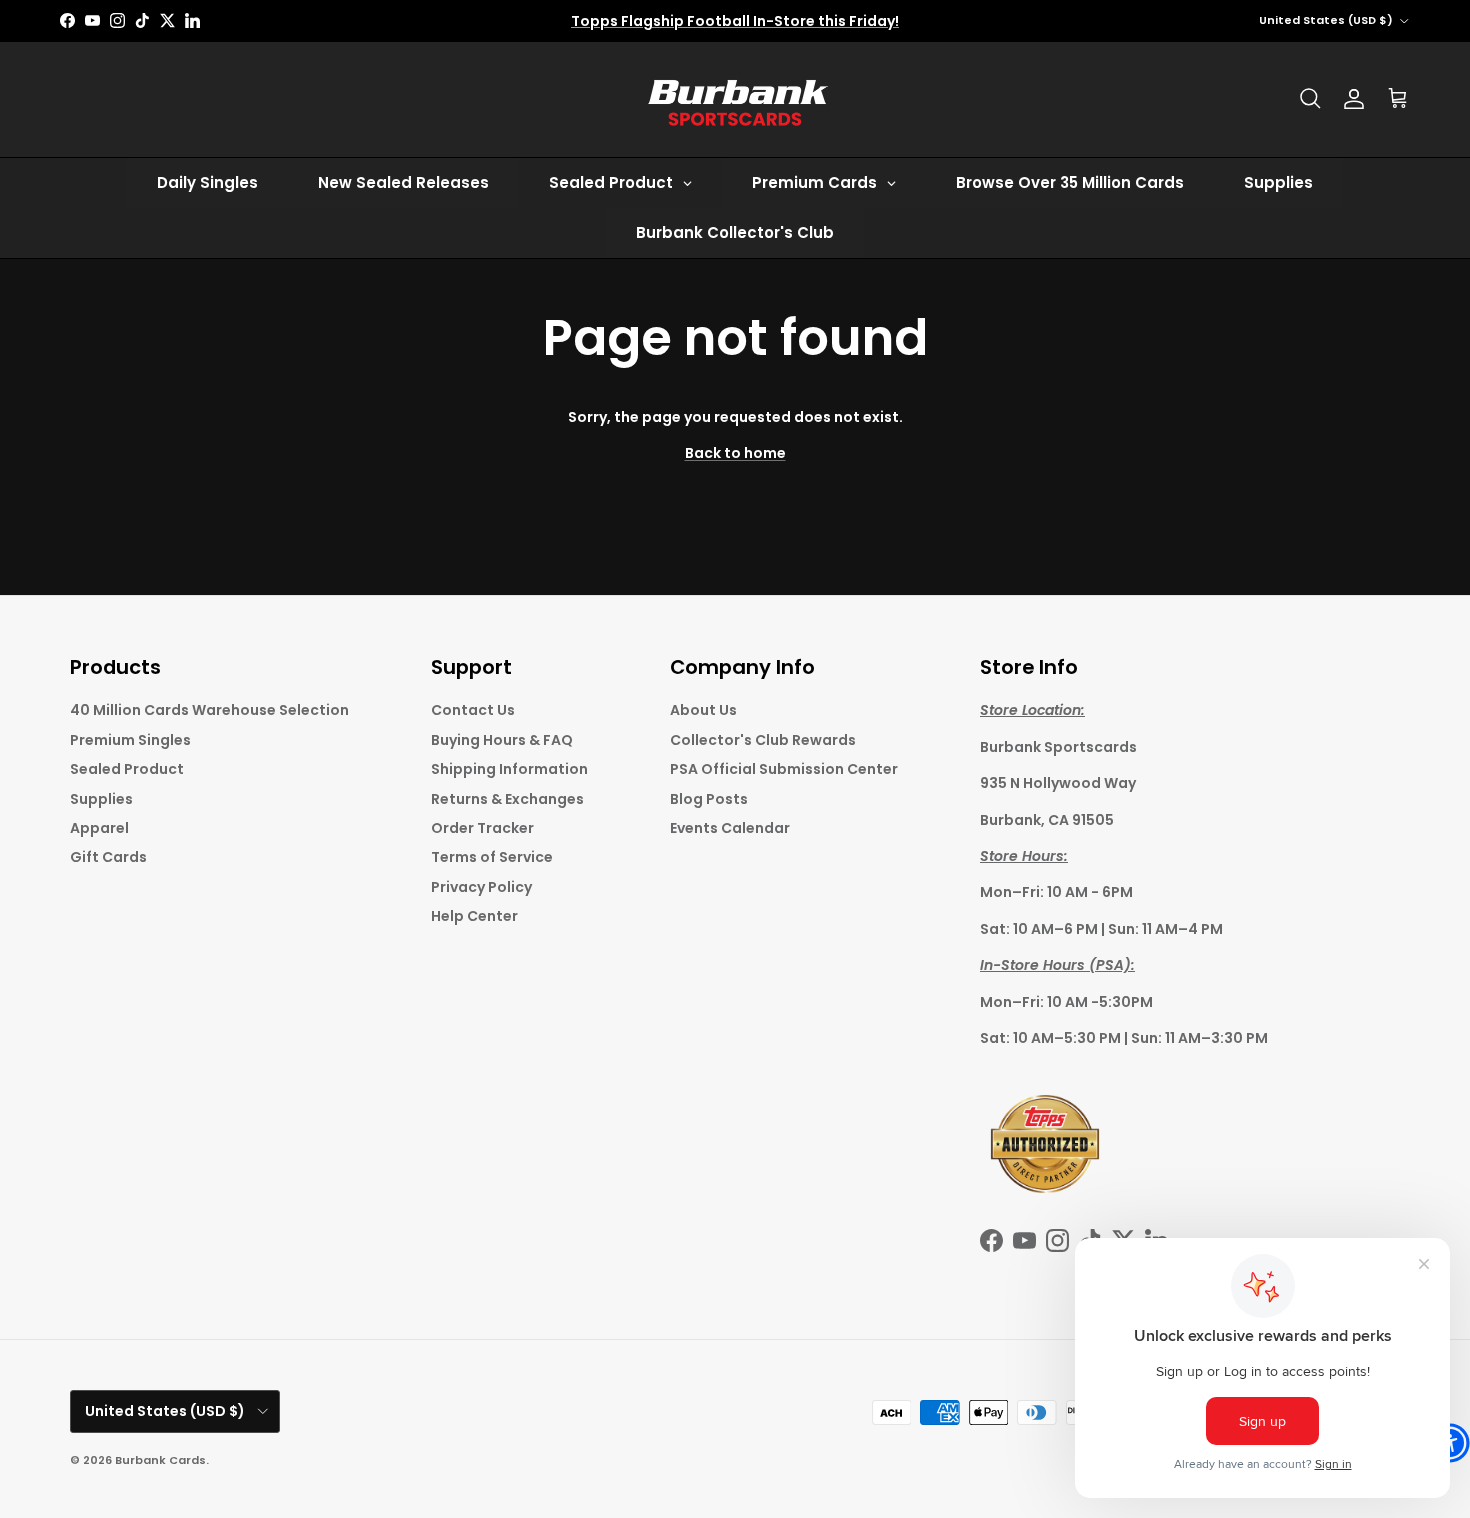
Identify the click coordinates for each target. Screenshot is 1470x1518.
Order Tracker (482, 828)
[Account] (1354, 99)
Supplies (101, 799)
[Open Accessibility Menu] (1450, 1443)
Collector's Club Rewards (763, 740)
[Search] (1310, 99)
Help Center (474, 916)
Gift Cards (108, 857)
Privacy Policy (481, 887)
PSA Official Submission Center (784, 769)
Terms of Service (492, 857)
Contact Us (473, 710)
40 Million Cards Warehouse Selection (209, 710)
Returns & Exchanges (507, 799)
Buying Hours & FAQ (502, 740)
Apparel (99, 828)
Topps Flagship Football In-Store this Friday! (735, 21)
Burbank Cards (160, 1460)
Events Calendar (730, 828)
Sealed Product (127, 769)
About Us (703, 710)
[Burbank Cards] (735, 99)
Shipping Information (509, 769)
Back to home (735, 453)
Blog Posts (709, 799)
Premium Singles (130, 740)
